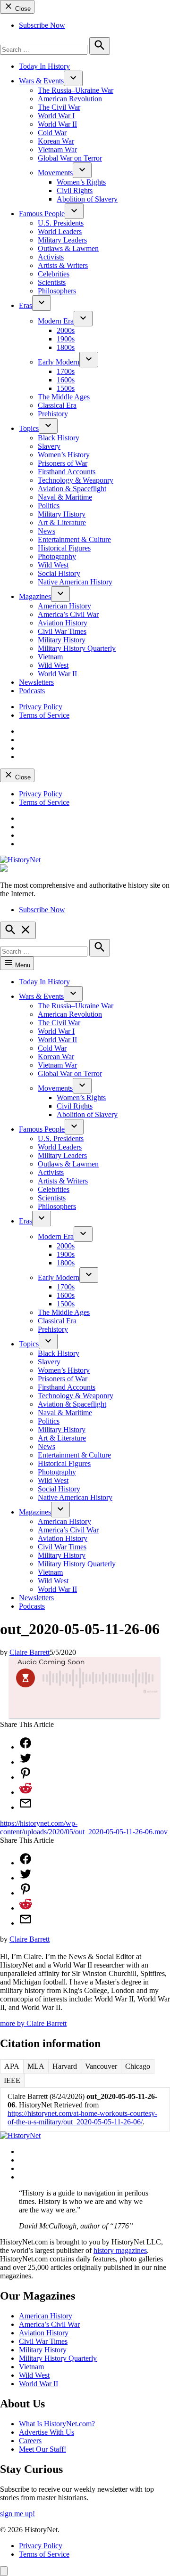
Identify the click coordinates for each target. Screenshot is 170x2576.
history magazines (120, 2250)
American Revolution (70, 99)
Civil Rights (75, 190)
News (47, 531)
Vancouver (101, 2066)
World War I (56, 116)
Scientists (52, 282)
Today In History (44, 66)
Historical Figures (64, 548)
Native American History (75, 582)
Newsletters (36, 682)
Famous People (42, 214)
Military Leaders (62, 240)
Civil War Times (62, 631)
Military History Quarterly (77, 648)
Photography (57, 556)
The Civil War (59, 107)
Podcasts (32, 691)
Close (22, 9)
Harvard (65, 2066)
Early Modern (59, 362)
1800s (66, 347)
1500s (66, 388)
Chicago (138, 2066)
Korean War (56, 141)
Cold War (52, 133)
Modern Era (56, 321)
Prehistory (53, 414)
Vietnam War (57, 150)
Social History (59, 573)
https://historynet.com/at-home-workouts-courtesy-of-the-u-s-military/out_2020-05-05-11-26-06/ (82, 2118)
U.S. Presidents (61, 223)
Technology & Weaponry (76, 480)
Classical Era (57, 405)
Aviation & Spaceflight (72, 489)
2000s (66, 330)
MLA (36, 2066)
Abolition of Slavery (87, 199)
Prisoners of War (63, 463)
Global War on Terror (70, 158)
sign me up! (17, 2514)
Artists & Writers (63, 265)
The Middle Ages (64, 397)
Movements (55, 173)
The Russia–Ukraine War (76, 90)
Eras (25, 305)
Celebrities (54, 274)
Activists (51, 257)
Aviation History (63, 623)
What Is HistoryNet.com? (57, 2424)
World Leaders (60, 231)
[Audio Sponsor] (85, 1707)
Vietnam (50, 657)
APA (12, 2066)
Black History (59, 438)
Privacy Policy (41, 707)
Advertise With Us (47, 2432)
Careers (30, 2441)
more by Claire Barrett (33, 2023)
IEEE (12, 2080)
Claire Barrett (30, 1652)
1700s (66, 371)
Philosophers (57, 291)
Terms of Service (44, 715)
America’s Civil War (68, 614)
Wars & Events (41, 81)
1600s (66, 380)
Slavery (49, 446)
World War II (57, 124)
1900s (66, 339)
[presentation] (73, 78)
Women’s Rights (81, 182)
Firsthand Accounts (67, 472)
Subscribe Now (42, 25)
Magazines (35, 596)
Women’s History (64, 455)
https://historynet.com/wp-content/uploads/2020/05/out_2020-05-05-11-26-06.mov (84, 1827)
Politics (49, 506)
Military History (62, 514)
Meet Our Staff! (42, 2449)
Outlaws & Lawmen (68, 248)
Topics (29, 428)
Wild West (53, 565)
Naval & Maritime (65, 497)
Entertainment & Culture (74, 539)
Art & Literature (62, 522)
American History (64, 606)
